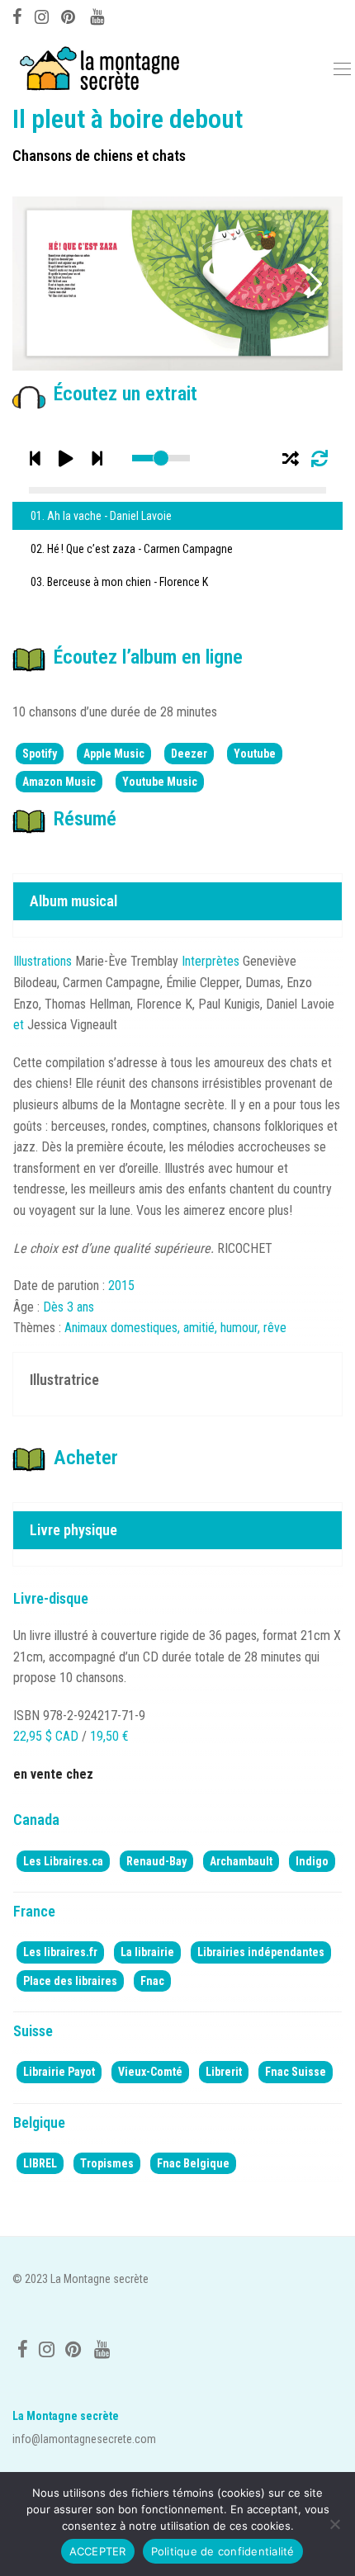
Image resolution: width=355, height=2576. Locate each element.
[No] (334, 2524)
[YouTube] (98, 15)
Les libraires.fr (60, 1952)
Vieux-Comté (150, 2072)
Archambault (241, 1861)
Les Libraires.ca (63, 1861)
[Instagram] (42, 15)
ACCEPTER (98, 2551)
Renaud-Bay (156, 1861)
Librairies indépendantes (261, 1952)
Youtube (255, 754)
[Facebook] (17, 15)
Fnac (152, 1981)
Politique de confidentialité (223, 2551)
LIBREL (40, 2163)
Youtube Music (160, 782)
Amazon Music (59, 782)
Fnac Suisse (296, 2072)
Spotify (40, 754)
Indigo (312, 1861)
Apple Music (114, 754)
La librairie (147, 1952)
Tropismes (107, 2163)
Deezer (189, 754)
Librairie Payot (59, 2072)
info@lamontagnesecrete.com (84, 2439)
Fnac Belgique (193, 2163)
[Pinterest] (69, 15)
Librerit (224, 2072)
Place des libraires (70, 1981)
